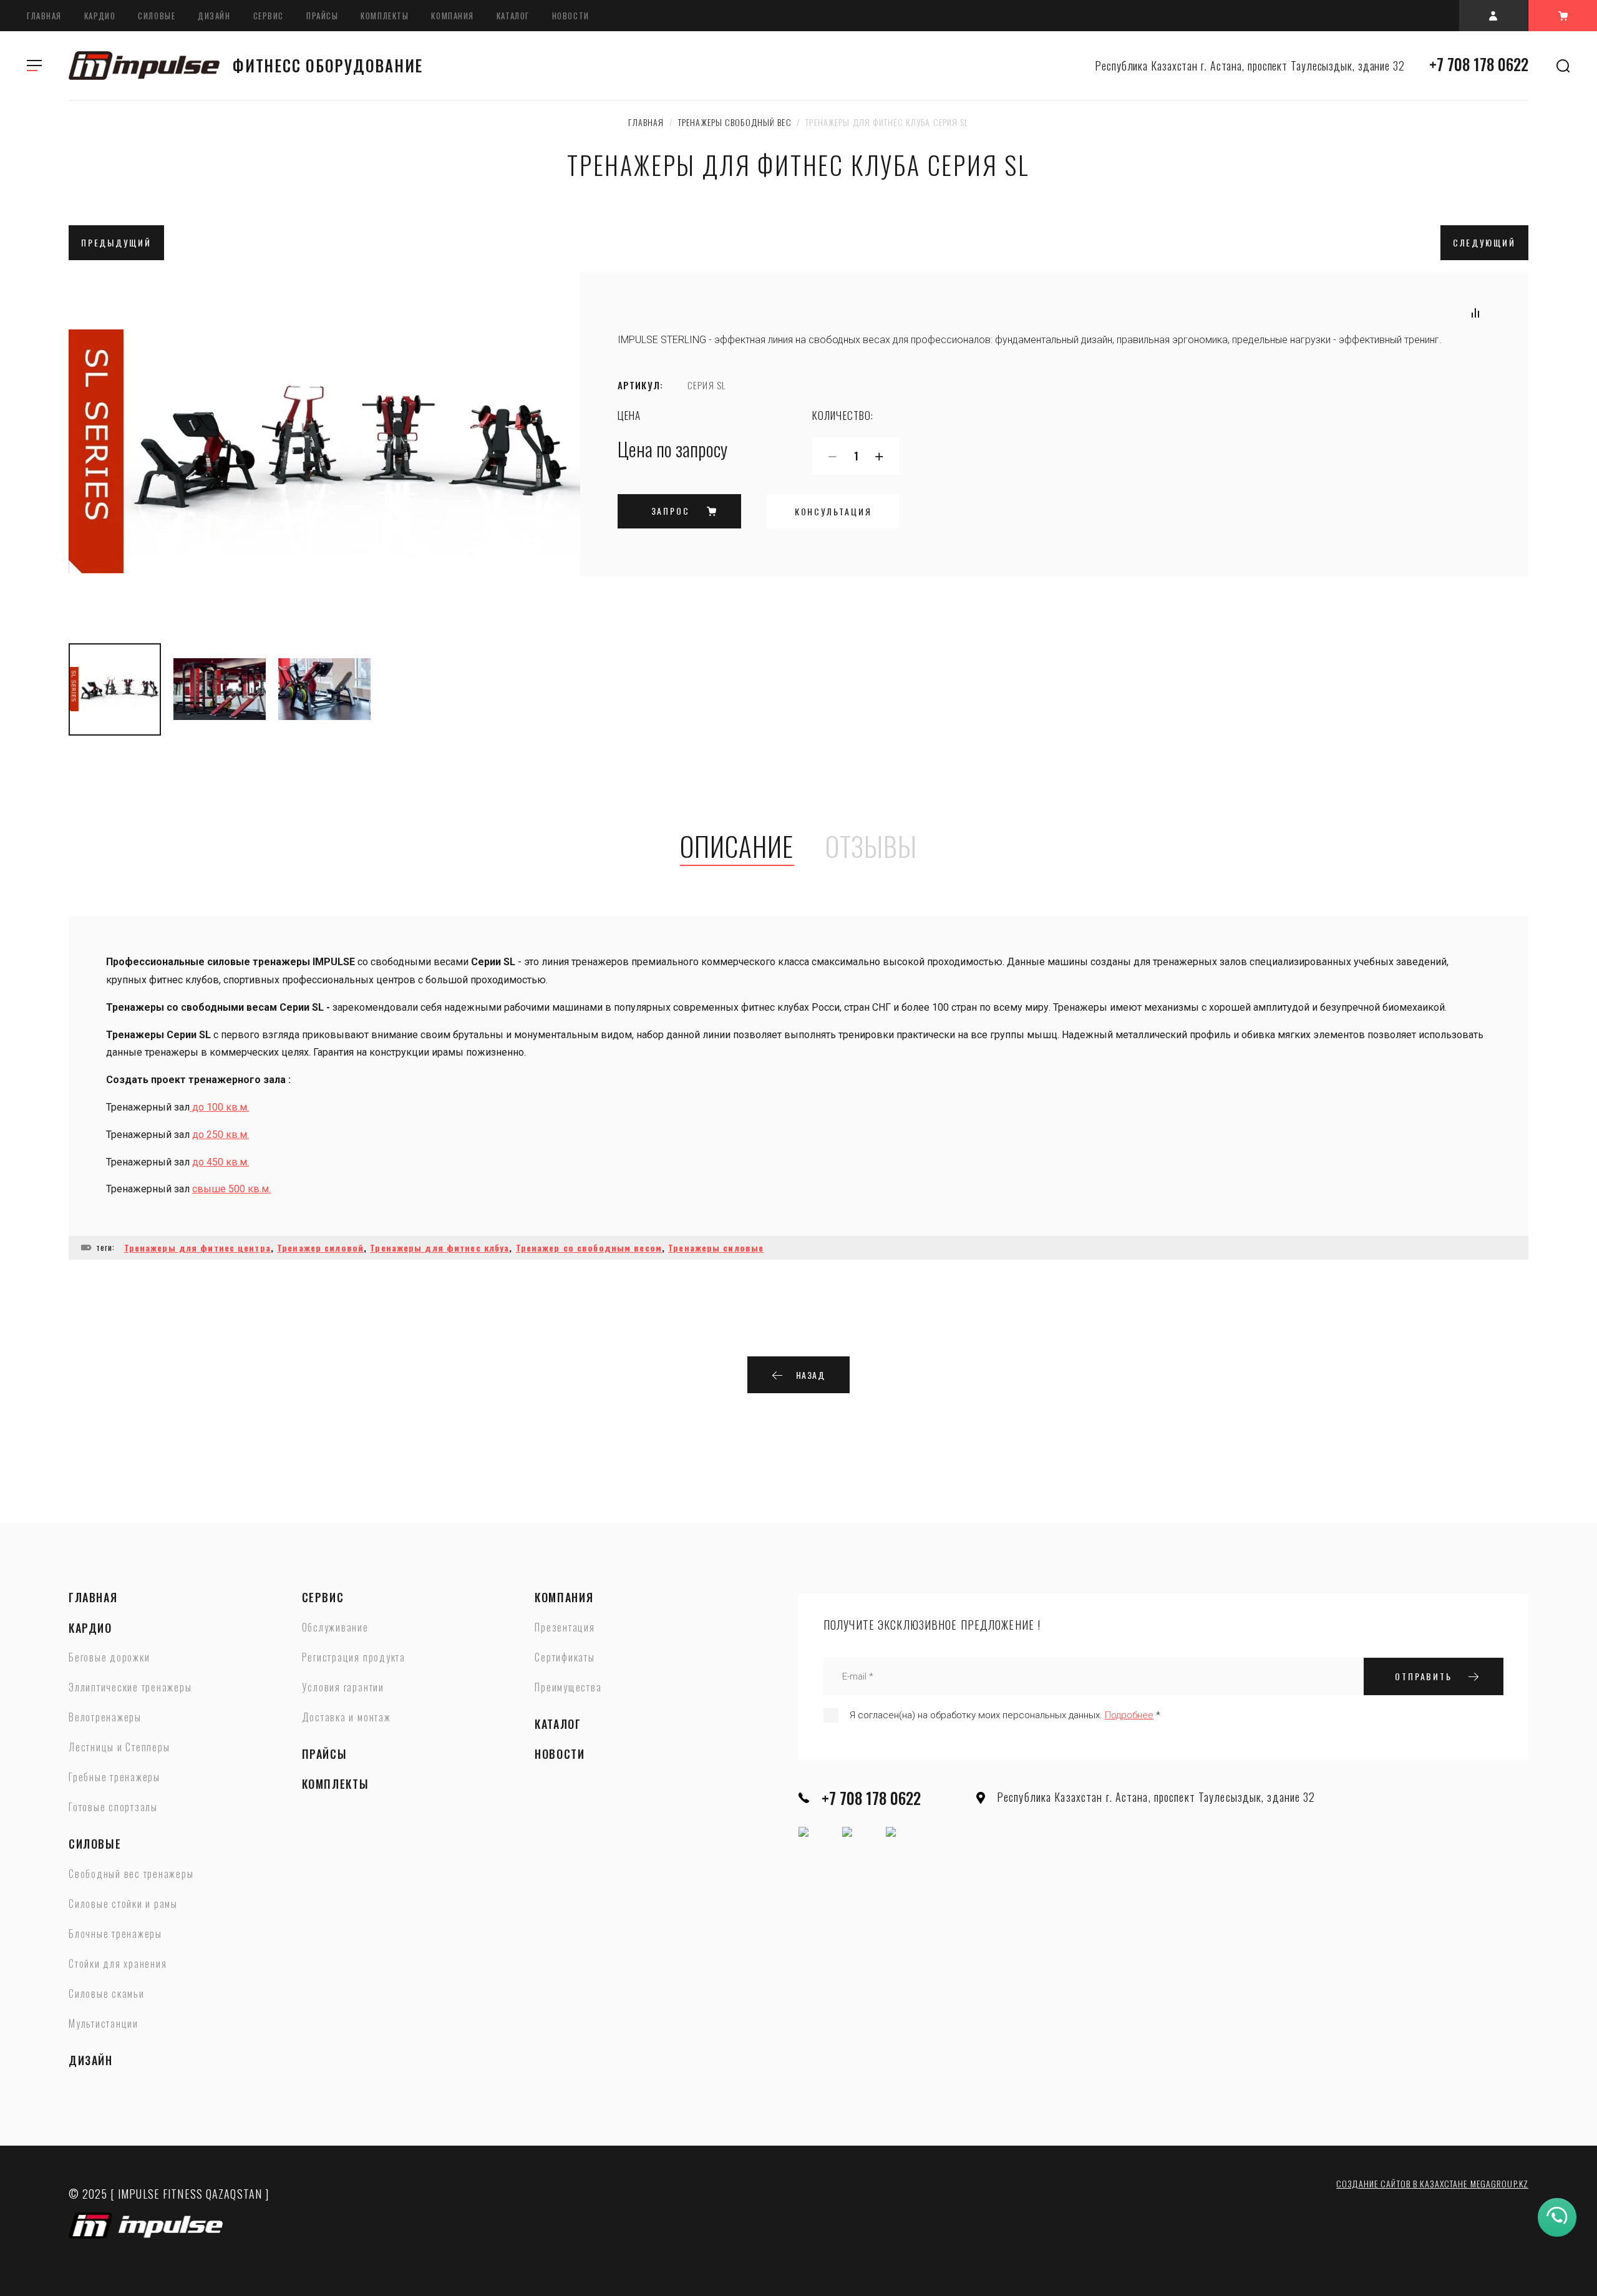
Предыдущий (116, 242)
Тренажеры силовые (716, 1248)
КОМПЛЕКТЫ (385, 16)
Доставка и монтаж (347, 1718)
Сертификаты (565, 1658)
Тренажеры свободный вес (735, 122)
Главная (44, 16)
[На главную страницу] (144, 66)
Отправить (1423, 1676)
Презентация (565, 1628)
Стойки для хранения (118, 1964)
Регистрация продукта (354, 1658)
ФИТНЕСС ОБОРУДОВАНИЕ (328, 65)
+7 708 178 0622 (1479, 64)
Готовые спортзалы (113, 1807)
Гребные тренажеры (114, 1778)
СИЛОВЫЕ (157, 16)
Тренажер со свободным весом (589, 1248)
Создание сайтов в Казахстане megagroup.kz (1432, 2183)
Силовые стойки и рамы (123, 1904)
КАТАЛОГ (513, 16)
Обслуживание (335, 1628)
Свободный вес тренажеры (131, 1874)
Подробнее (1129, 1715)
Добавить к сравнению (1475, 313)
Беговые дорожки (109, 1658)
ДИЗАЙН (214, 16)
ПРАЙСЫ (322, 16)
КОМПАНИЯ (452, 16)
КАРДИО (100, 16)
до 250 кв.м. (221, 1135)
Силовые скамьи (107, 1994)
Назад (811, 1375)
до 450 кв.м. (221, 1162)
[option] (324, 452)
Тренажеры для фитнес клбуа (439, 1248)
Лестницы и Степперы (119, 1748)
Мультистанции (104, 2024)
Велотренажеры (105, 1718)
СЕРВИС (269, 16)
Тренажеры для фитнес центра (197, 1248)
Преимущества (568, 1688)
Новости (571, 16)
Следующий (1484, 242)
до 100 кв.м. (219, 1107)
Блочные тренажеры (115, 1934)
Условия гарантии (343, 1688)
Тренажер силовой (320, 1248)
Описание (737, 847)
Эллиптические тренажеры (130, 1688)
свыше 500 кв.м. (231, 1189)
